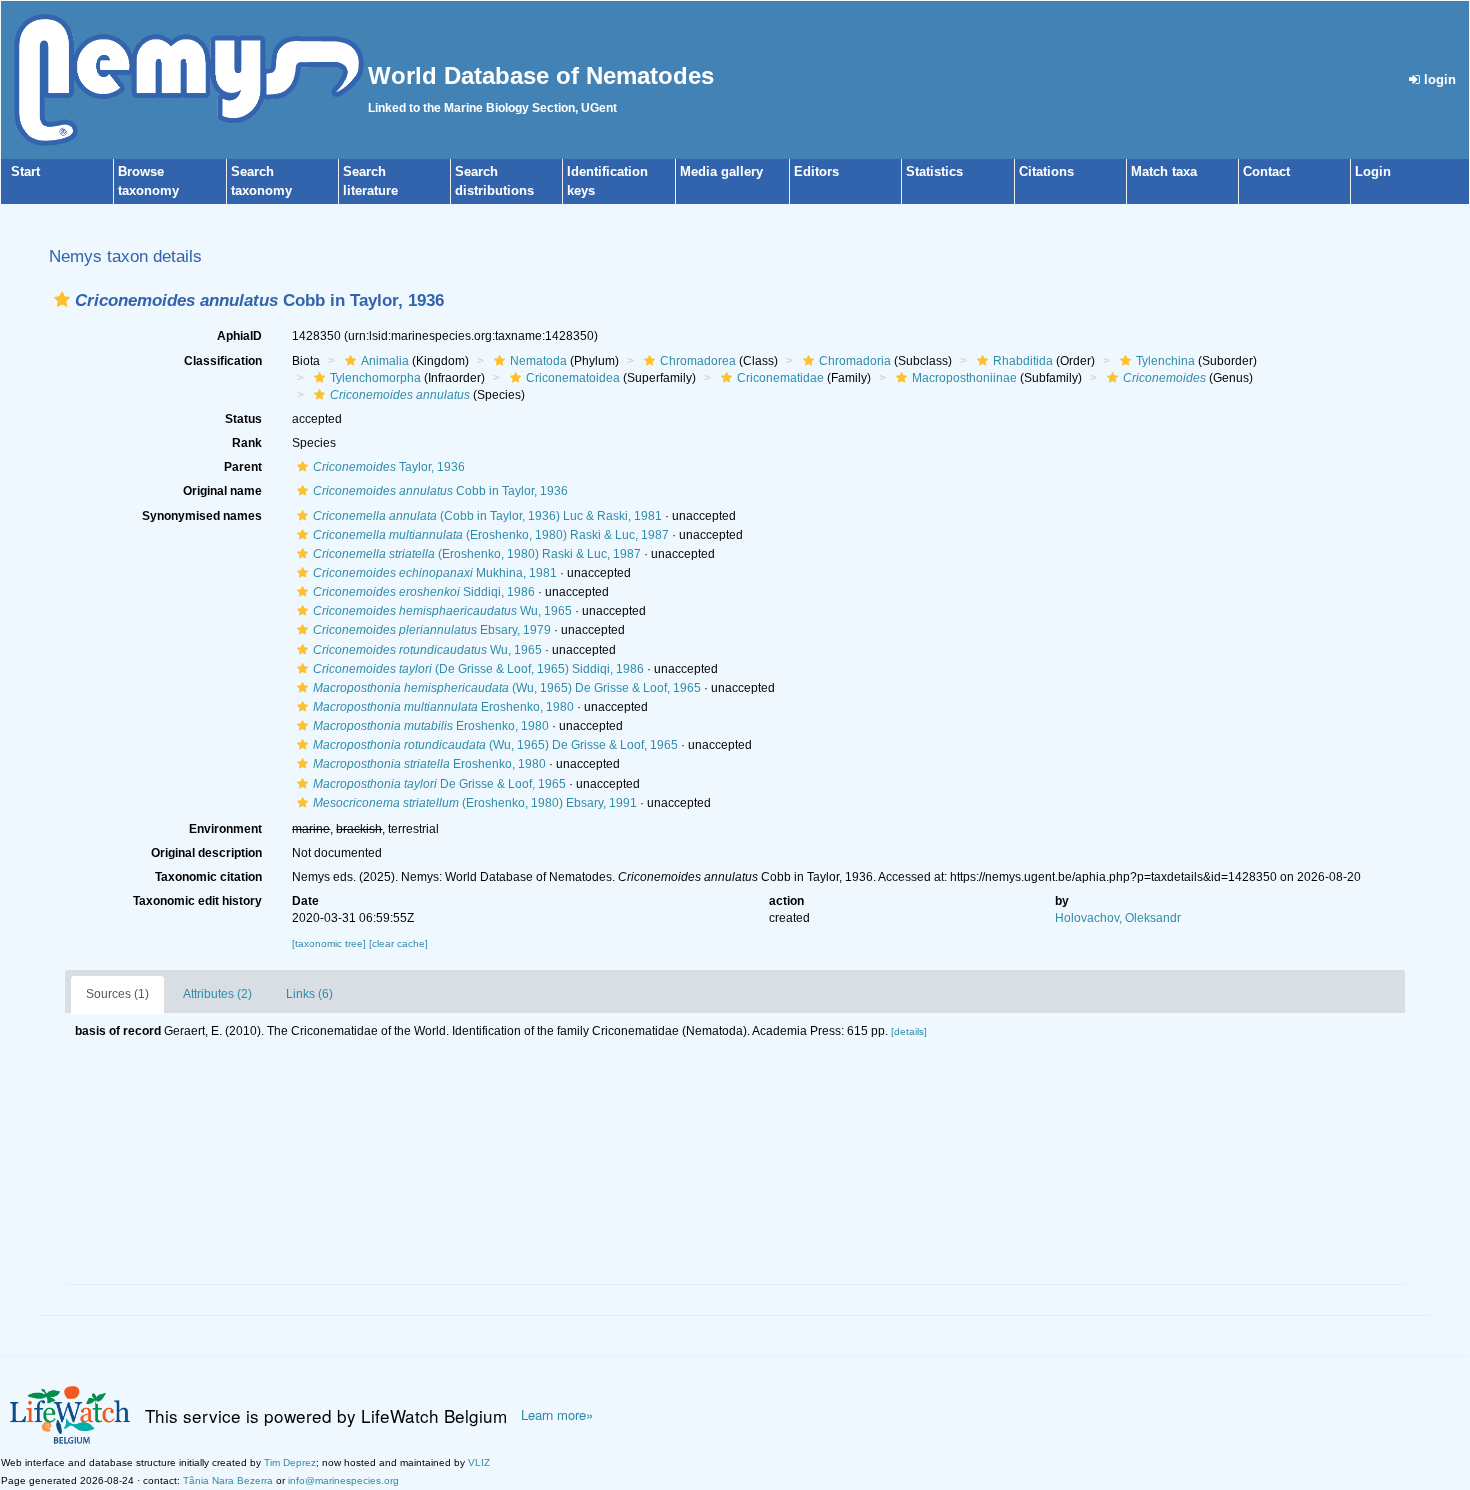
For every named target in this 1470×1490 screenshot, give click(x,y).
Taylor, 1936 (389, 467)
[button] (62, 299)
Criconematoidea (573, 378)
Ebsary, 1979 (432, 630)
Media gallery (721, 171)
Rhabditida (1023, 361)
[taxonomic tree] (330, 943)
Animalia (385, 361)
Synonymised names (202, 516)
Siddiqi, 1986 (424, 592)
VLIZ (479, 1462)
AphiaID (239, 336)
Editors (816, 171)
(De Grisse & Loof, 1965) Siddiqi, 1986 (478, 669)
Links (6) (309, 994)
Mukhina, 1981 (435, 573)
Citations (1046, 171)
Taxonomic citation (208, 877)
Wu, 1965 (442, 611)
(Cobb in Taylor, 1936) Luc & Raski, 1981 (487, 516)
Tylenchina (1165, 361)
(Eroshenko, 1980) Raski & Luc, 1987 (491, 535)
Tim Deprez (290, 1462)
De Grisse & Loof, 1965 (439, 784)
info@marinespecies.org (343, 1480)
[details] (909, 1031)
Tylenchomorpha (375, 378)
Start (25, 171)
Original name (222, 491)
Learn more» (557, 1415)
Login (1373, 171)
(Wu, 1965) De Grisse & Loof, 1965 (507, 688)
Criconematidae (780, 378)
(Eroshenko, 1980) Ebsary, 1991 (475, 803)
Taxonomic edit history (197, 901)
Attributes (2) (217, 994)
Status (243, 419)
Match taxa (1164, 171)
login (1438, 79)
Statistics (934, 171)
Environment (225, 829)
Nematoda (538, 361)
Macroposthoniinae (964, 378)
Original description (206, 853)
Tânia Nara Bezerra (228, 1480)
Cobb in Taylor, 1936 (440, 491)
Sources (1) (117, 994)
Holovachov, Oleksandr (1118, 918)
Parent (243, 467)
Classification (223, 361)
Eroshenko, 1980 (443, 707)
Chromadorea (698, 361)
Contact (1266, 171)
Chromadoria (855, 361)
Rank (247, 443)
